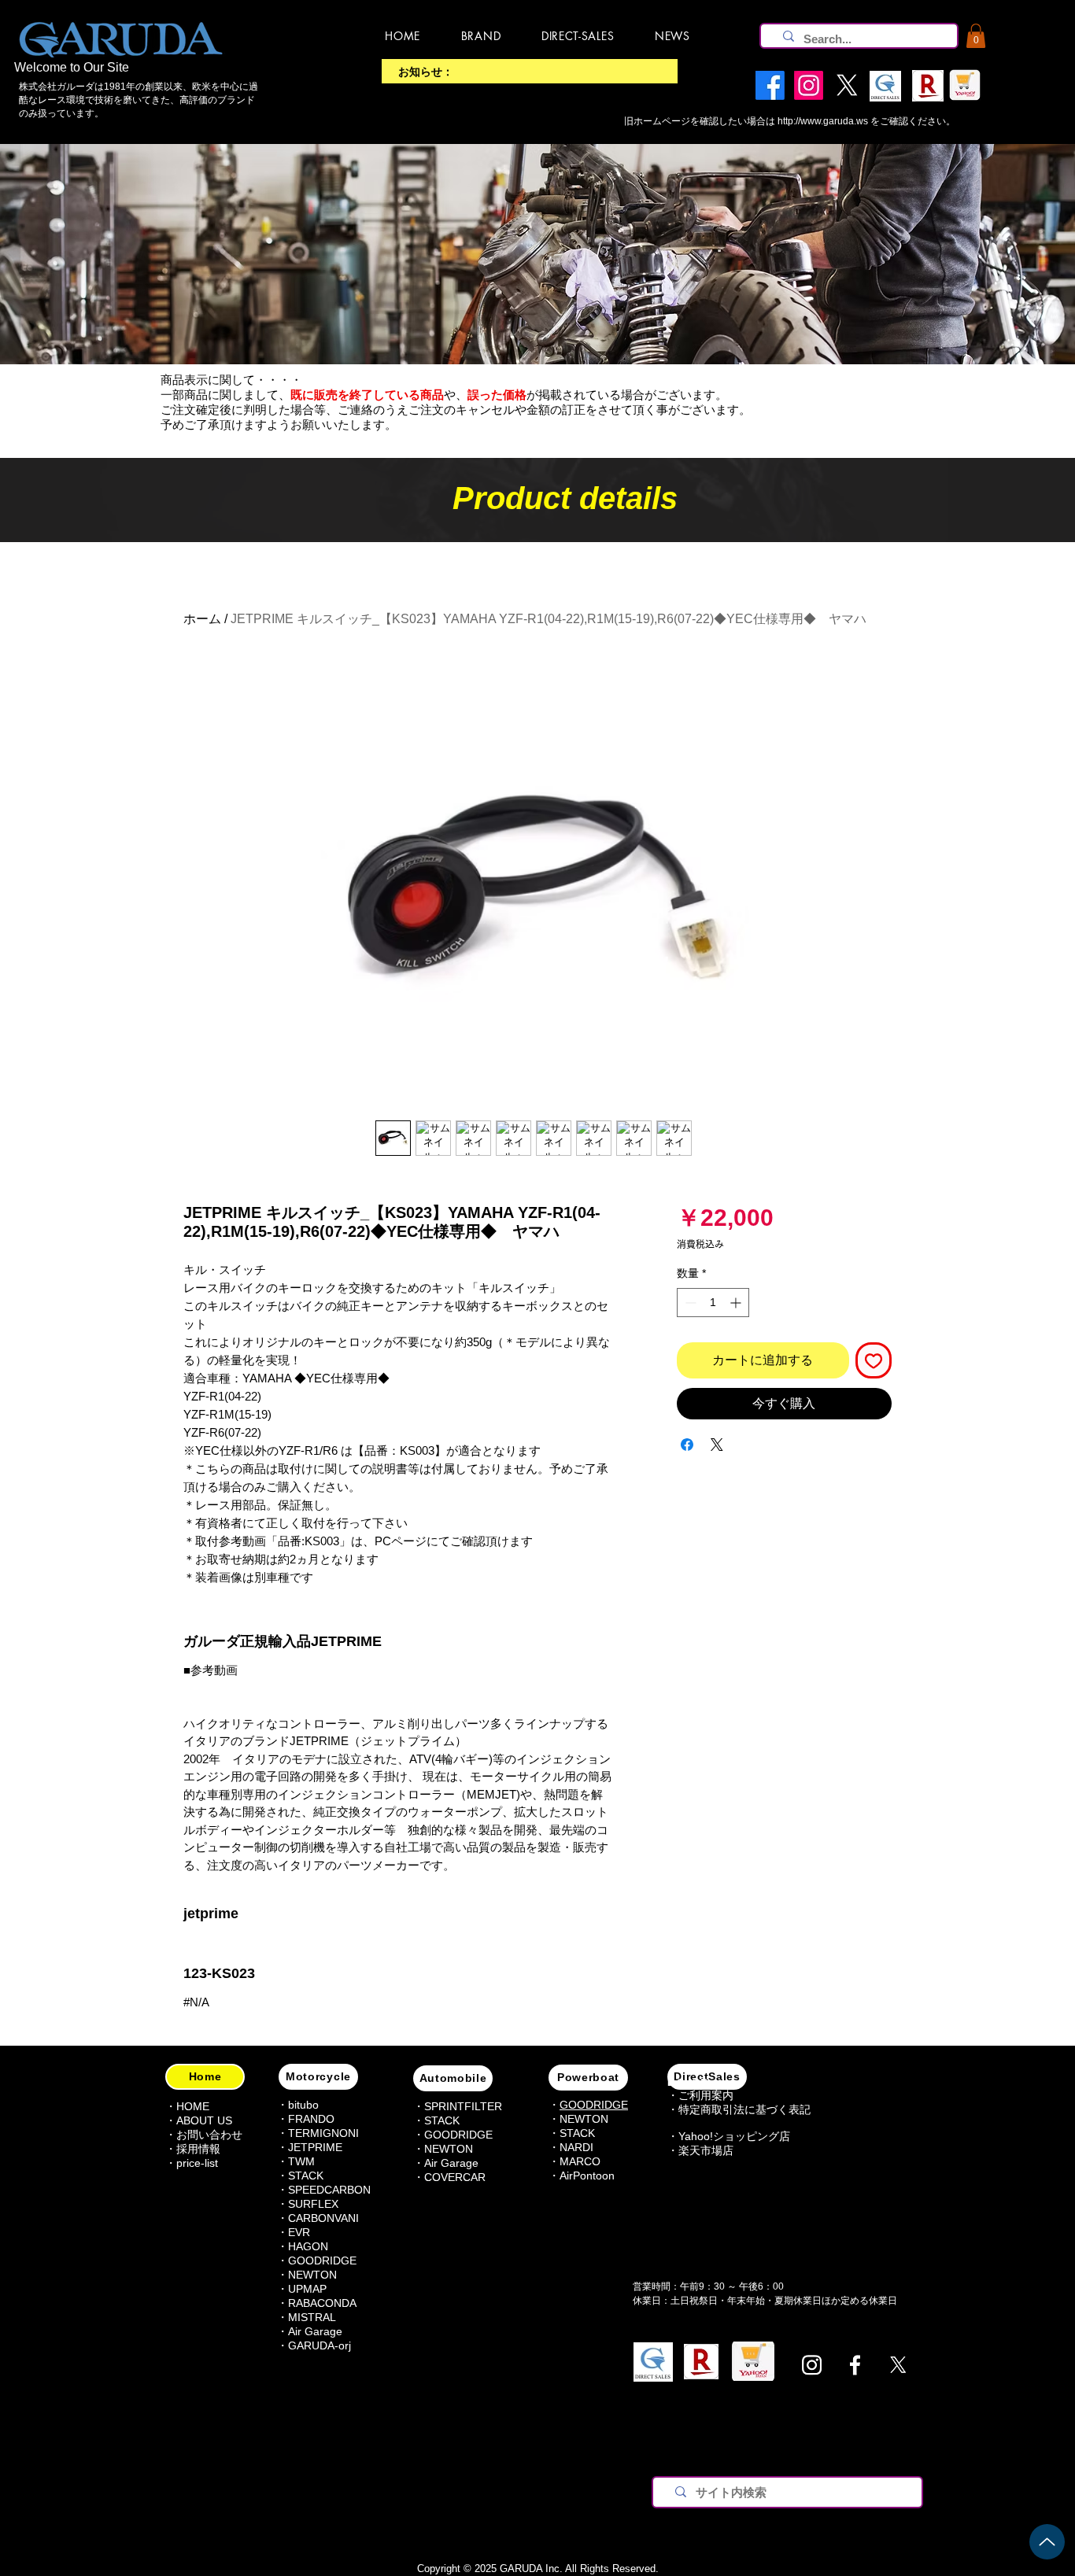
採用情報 (198, 2149)
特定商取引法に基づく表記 (744, 2109)
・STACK (300, 2176)
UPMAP (307, 2289)
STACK (442, 2120)
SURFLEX (313, 2204)
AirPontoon (587, 2176)
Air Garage (315, 2331)
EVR (299, 2232)
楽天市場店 (706, 2150)
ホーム (202, 619)
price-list (197, 2163)
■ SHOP (687, 2083)
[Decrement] (689, 1303)
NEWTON (312, 2275)
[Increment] (737, 1303)
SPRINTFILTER (463, 2106)
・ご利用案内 (700, 2095)
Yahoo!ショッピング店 (734, 2136)
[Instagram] (812, 2365)
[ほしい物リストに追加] (874, 1360)
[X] (898, 2365)
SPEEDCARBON (329, 2190)
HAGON (308, 2246)
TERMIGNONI (323, 2133)
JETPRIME (315, 2147)
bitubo (303, 2105)
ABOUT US (204, 2120)
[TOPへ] (1047, 2542)
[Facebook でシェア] (687, 1445)
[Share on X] (717, 1445)
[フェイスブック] (855, 2365)
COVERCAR (455, 2177)
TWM (301, 2161)
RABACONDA (322, 2303)
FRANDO (311, 2119)
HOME (193, 2106)
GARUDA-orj (320, 2345)
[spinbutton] (713, 1303)
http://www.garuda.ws (823, 121)
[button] (976, 36)
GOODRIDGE (322, 2260)
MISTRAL (312, 2317)
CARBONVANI (323, 2218)
